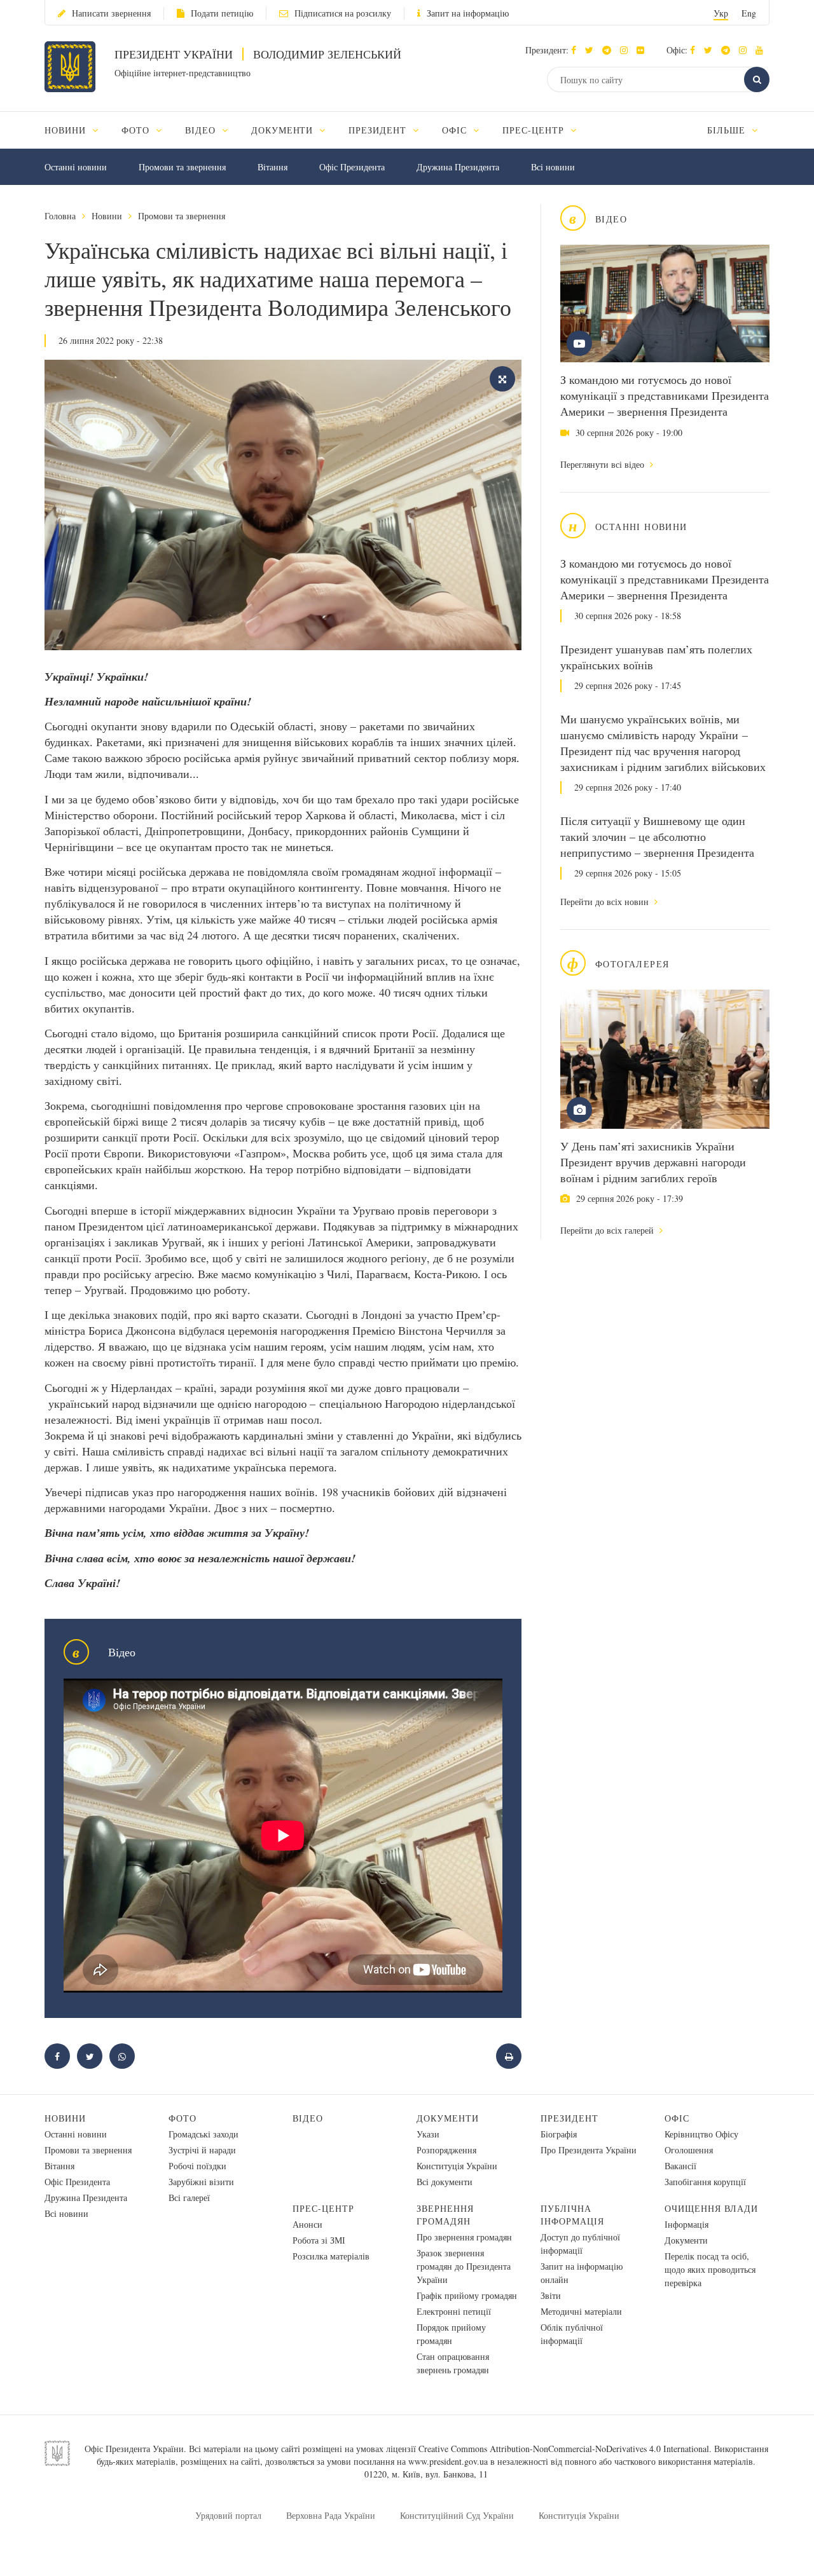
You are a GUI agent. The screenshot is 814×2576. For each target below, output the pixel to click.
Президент (569, 2118)
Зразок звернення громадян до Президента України (464, 2266)
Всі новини (553, 167)
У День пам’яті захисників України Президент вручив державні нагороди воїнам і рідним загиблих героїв (653, 1162)
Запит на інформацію (468, 13)
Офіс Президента (352, 167)
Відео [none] (202, 130)
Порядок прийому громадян (451, 2334)
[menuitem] (77, 130)
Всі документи (445, 2182)
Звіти (551, 2295)
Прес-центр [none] (535, 130)
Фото (183, 2118)
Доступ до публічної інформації (580, 2244)
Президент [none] (379, 130)
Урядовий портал (228, 2515)
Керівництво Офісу (701, 2134)
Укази (428, 2134)
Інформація (686, 2224)
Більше (728, 130)
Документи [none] (284, 130)
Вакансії (680, 2166)
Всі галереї (189, 2198)
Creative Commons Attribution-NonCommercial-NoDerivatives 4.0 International (564, 2449)
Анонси (307, 2224)
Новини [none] (67, 130)
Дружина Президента (458, 167)
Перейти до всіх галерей (608, 1230)
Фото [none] (137, 130)
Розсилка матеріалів (331, 2256)
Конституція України (457, 2166)
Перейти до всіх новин (606, 902)
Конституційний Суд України (457, 2515)
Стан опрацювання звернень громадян (453, 2363)
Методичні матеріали (581, 2311)
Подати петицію (222, 13)
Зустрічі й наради (202, 2150)
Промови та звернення (182, 167)
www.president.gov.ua (448, 2461)
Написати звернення (111, 13)
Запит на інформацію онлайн (582, 2273)
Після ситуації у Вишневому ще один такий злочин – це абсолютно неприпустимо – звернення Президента (657, 836)
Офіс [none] (456, 130)
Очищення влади (711, 2208)
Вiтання (272, 167)
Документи (448, 2118)
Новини (107, 216)
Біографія (559, 2134)
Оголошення (689, 2150)
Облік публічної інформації (572, 2334)
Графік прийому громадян (467, 2295)
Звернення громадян (445, 2215)
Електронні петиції (454, 2311)
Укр (721, 13)
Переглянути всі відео (604, 464)
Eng (749, 13)
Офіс (677, 2118)
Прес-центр (323, 2208)
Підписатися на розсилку (343, 13)
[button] (592, 50)
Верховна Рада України (331, 2515)
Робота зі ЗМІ (319, 2240)
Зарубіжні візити (201, 2182)
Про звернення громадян (464, 2237)
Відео (308, 2118)
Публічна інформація (572, 2215)
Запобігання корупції (705, 2182)
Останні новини (76, 167)
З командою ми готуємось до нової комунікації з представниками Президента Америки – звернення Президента (665, 395)
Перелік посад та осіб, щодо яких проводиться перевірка (710, 2269)
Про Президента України (589, 2150)
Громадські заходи (203, 2134)
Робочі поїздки (197, 2166)
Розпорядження (446, 2150)
